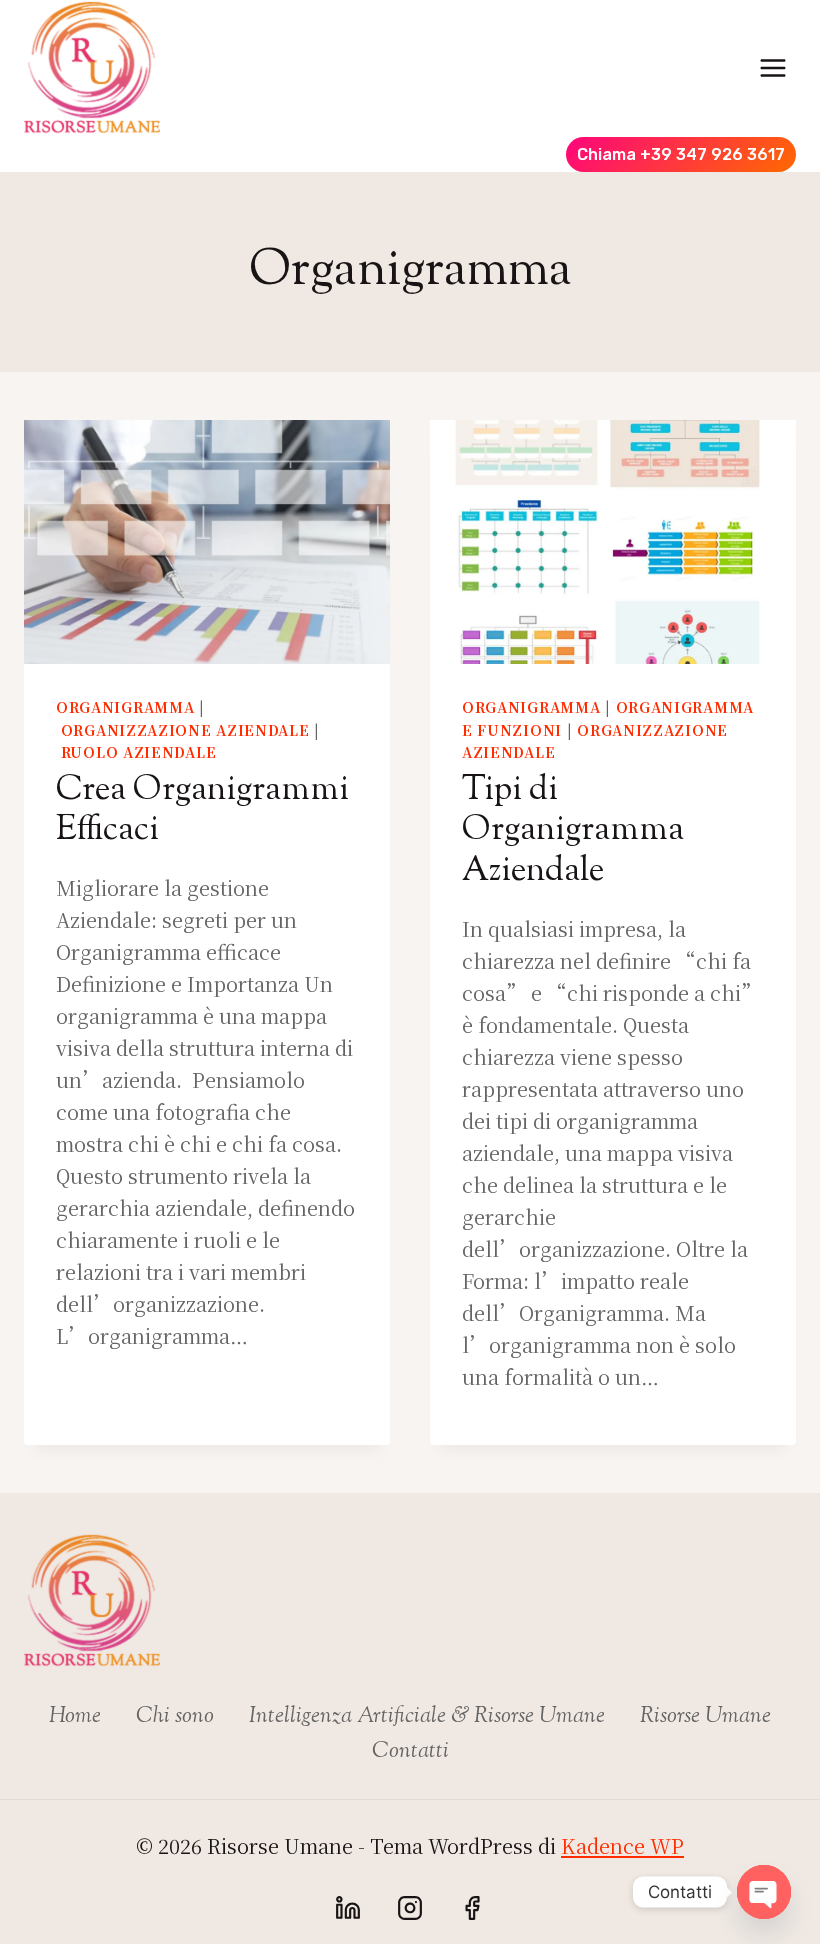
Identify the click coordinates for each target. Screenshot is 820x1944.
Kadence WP (622, 1845)
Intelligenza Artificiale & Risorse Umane (427, 1717)
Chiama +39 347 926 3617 (681, 154)
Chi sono (175, 1717)
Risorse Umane (705, 1717)
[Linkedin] (348, 1908)
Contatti (410, 1752)
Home (75, 1717)
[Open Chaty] (764, 1892)
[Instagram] (410, 1908)
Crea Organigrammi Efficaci (202, 811)
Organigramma (125, 707)
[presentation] (207, 542)
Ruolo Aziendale (139, 752)
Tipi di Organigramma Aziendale (573, 831)
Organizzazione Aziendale (185, 730)
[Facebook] (472, 1908)
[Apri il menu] (772, 67)
